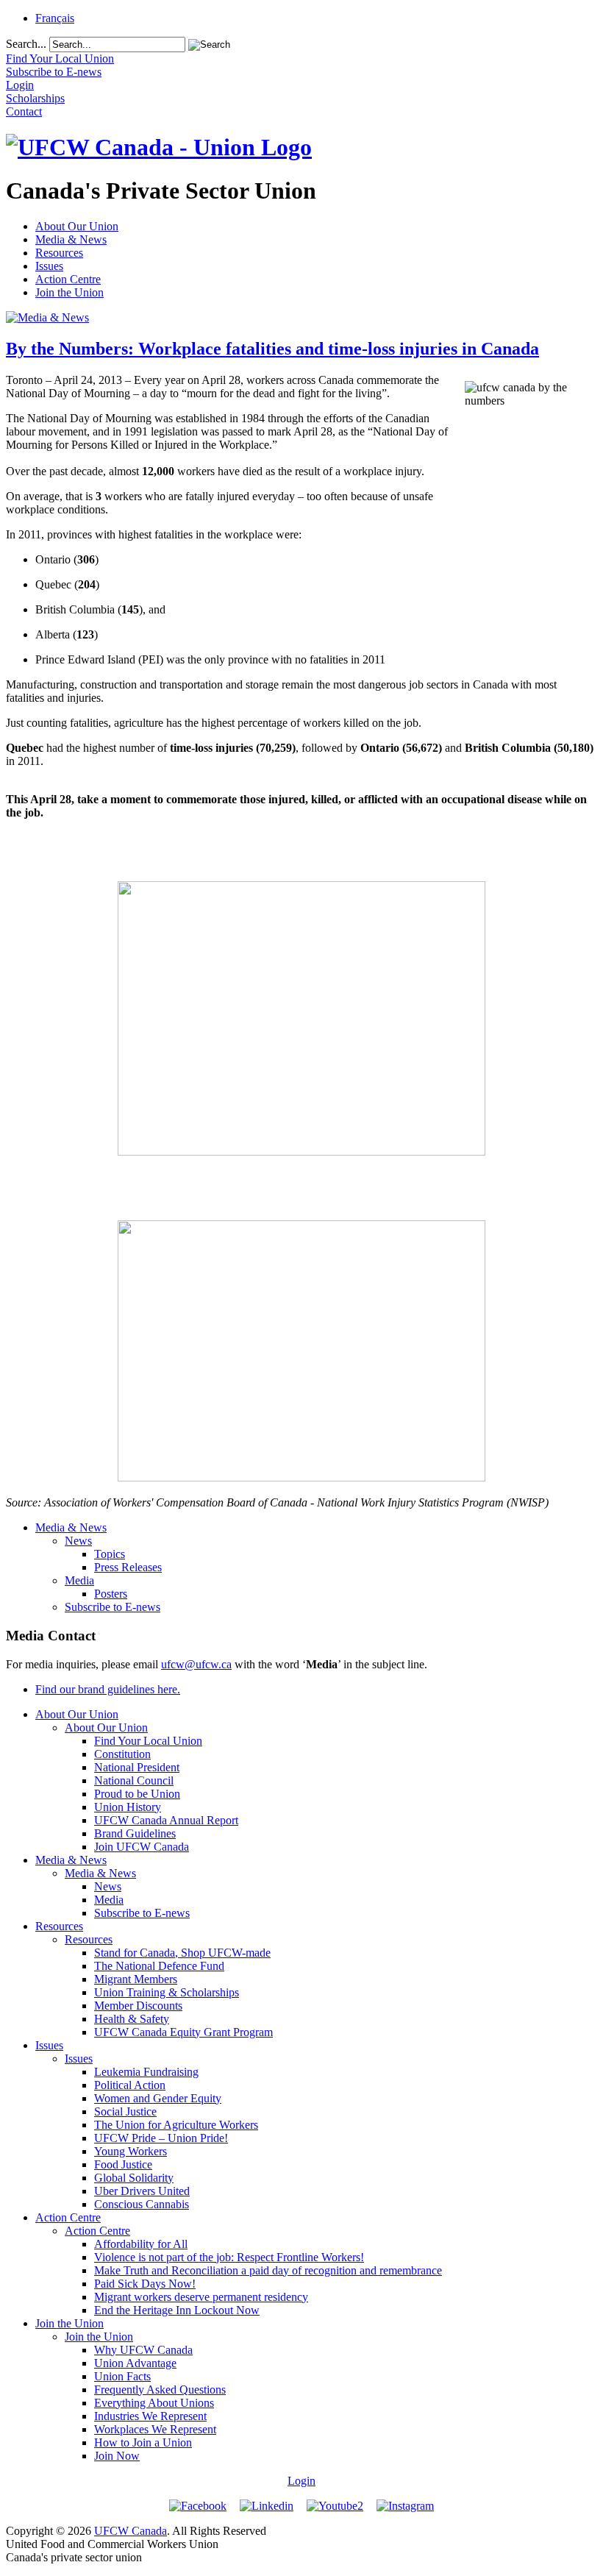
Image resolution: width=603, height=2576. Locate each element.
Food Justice (123, 2164)
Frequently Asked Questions (160, 2390)
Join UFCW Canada (142, 1847)
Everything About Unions (154, 2403)
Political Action (130, 2085)
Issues (49, 266)
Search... (26, 44)
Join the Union (69, 292)
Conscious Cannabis (142, 2204)
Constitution (122, 1754)
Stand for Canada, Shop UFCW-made (182, 1953)
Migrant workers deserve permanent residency (201, 2297)
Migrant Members (136, 1979)
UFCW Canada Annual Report (166, 1820)
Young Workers (131, 2151)
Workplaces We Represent (155, 2429)
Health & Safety (132, 2019)
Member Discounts (138, 2006)
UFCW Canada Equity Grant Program (183, 2032)
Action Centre (68, 279)
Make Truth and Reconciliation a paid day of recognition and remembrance (268, 2270)
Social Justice (125, 2111)
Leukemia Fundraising (146, 2072)
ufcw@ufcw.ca (196, 1664)
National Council (134, 1780)
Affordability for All (141, 2244)
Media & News (71, 239)
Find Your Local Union (148, 1741)
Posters (111, 1594)
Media (79, 1580)
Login (301, 2481)
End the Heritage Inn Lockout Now (177, 2310)
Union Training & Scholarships (167, 1992)
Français (55, 18)
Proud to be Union (137, 1794)
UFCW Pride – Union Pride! (161, 2138)
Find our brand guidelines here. (108, 1689)
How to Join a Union (143, 2442)
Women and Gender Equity (158, 2098)
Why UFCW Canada (143, 2350)
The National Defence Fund (159, 1966)
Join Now (117, 2456)
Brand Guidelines (135, 1833)
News (78, 1541)
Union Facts (122, 2376)
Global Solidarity (134, 2178)
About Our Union (77, 226)
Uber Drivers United (142, 2191)
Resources (59, 253)
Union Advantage (135, 2363)
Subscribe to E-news (113, 1607)
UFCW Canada (131, 2531)
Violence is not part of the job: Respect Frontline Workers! (229, 2257)
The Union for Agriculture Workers (176, 2125)
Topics (110, 1554)
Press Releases (128, 1567)
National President (137, 1767)
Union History (128, 1807)
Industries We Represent (150, 2416)
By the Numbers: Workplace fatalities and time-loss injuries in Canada (272, 349)
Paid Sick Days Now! (145, 2284)
